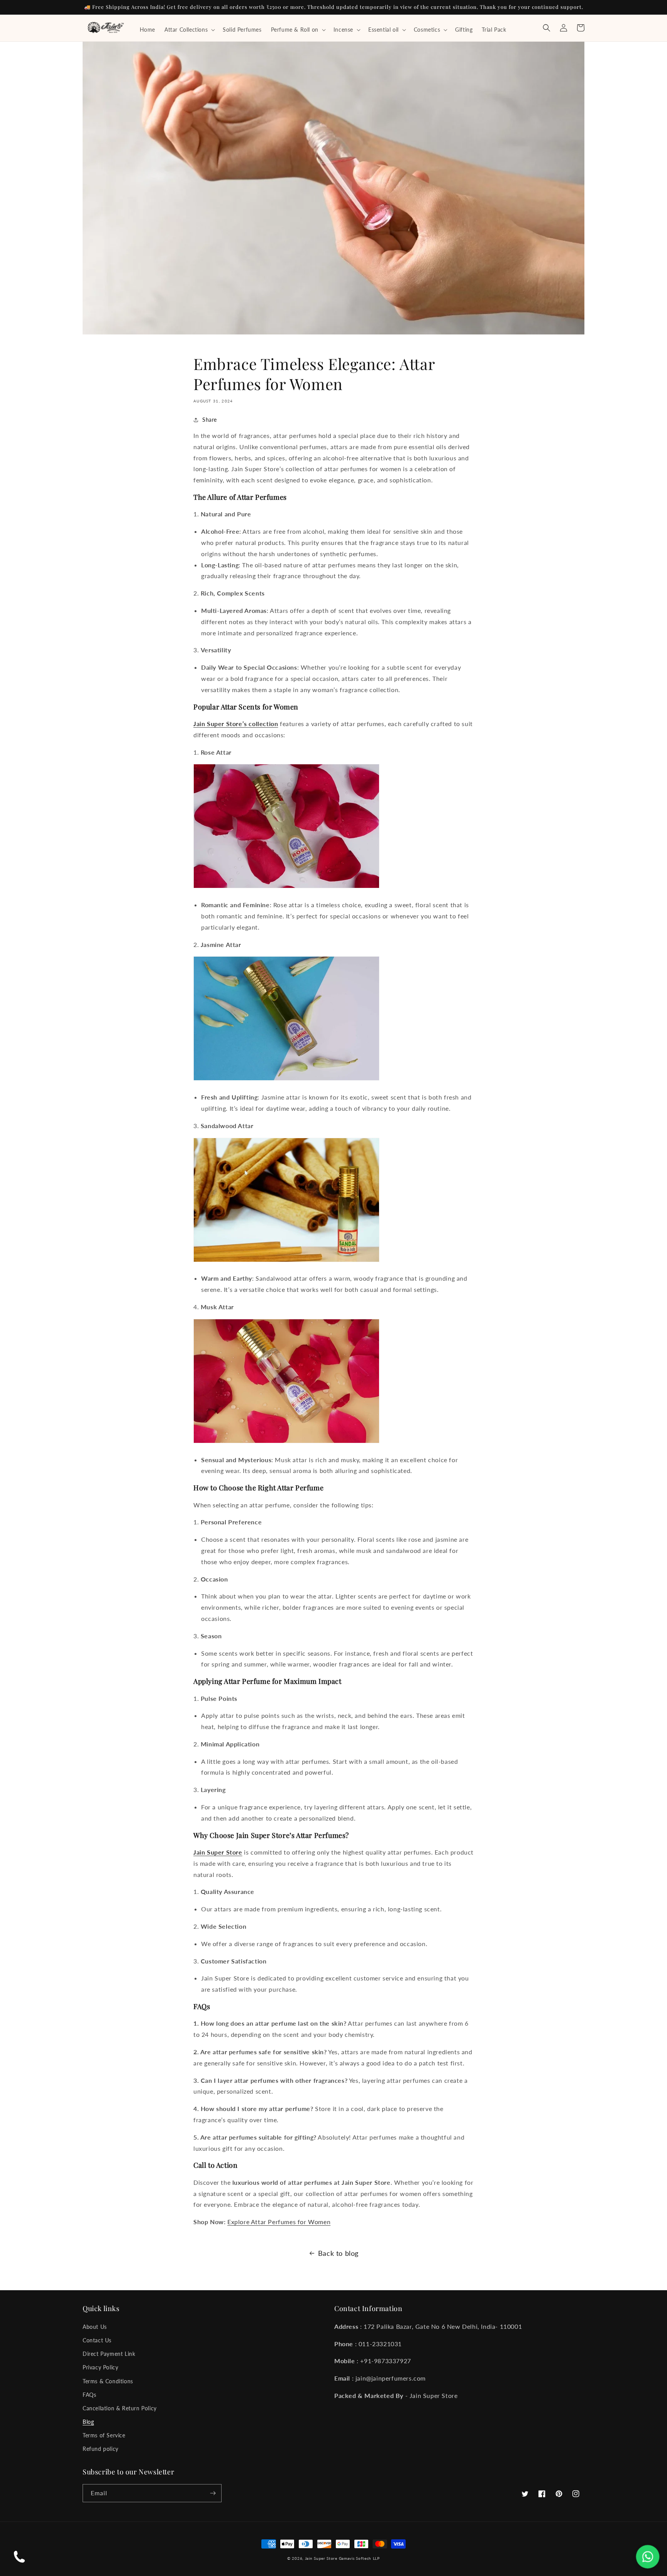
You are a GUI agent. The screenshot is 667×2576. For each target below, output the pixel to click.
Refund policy (101, 2449)
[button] (189, 30)
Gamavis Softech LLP (359, 2558)
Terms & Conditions (108, 2381)
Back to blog (338, 2253)
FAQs (89, 2395)
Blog (88, 2422)
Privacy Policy (100, 2367)
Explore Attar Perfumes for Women (279, 2222)
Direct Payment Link (109, 2354)
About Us (95, 2327)
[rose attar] (286, 887)
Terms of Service (104, 2435)
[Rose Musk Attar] (286, 1442)
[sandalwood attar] (286, 1261)
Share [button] (210, 420)
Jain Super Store (321, 2558)
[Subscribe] (213, 2493)
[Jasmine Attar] (286, 1080)
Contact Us (97, 2340)
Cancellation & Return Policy (120, 2408)
